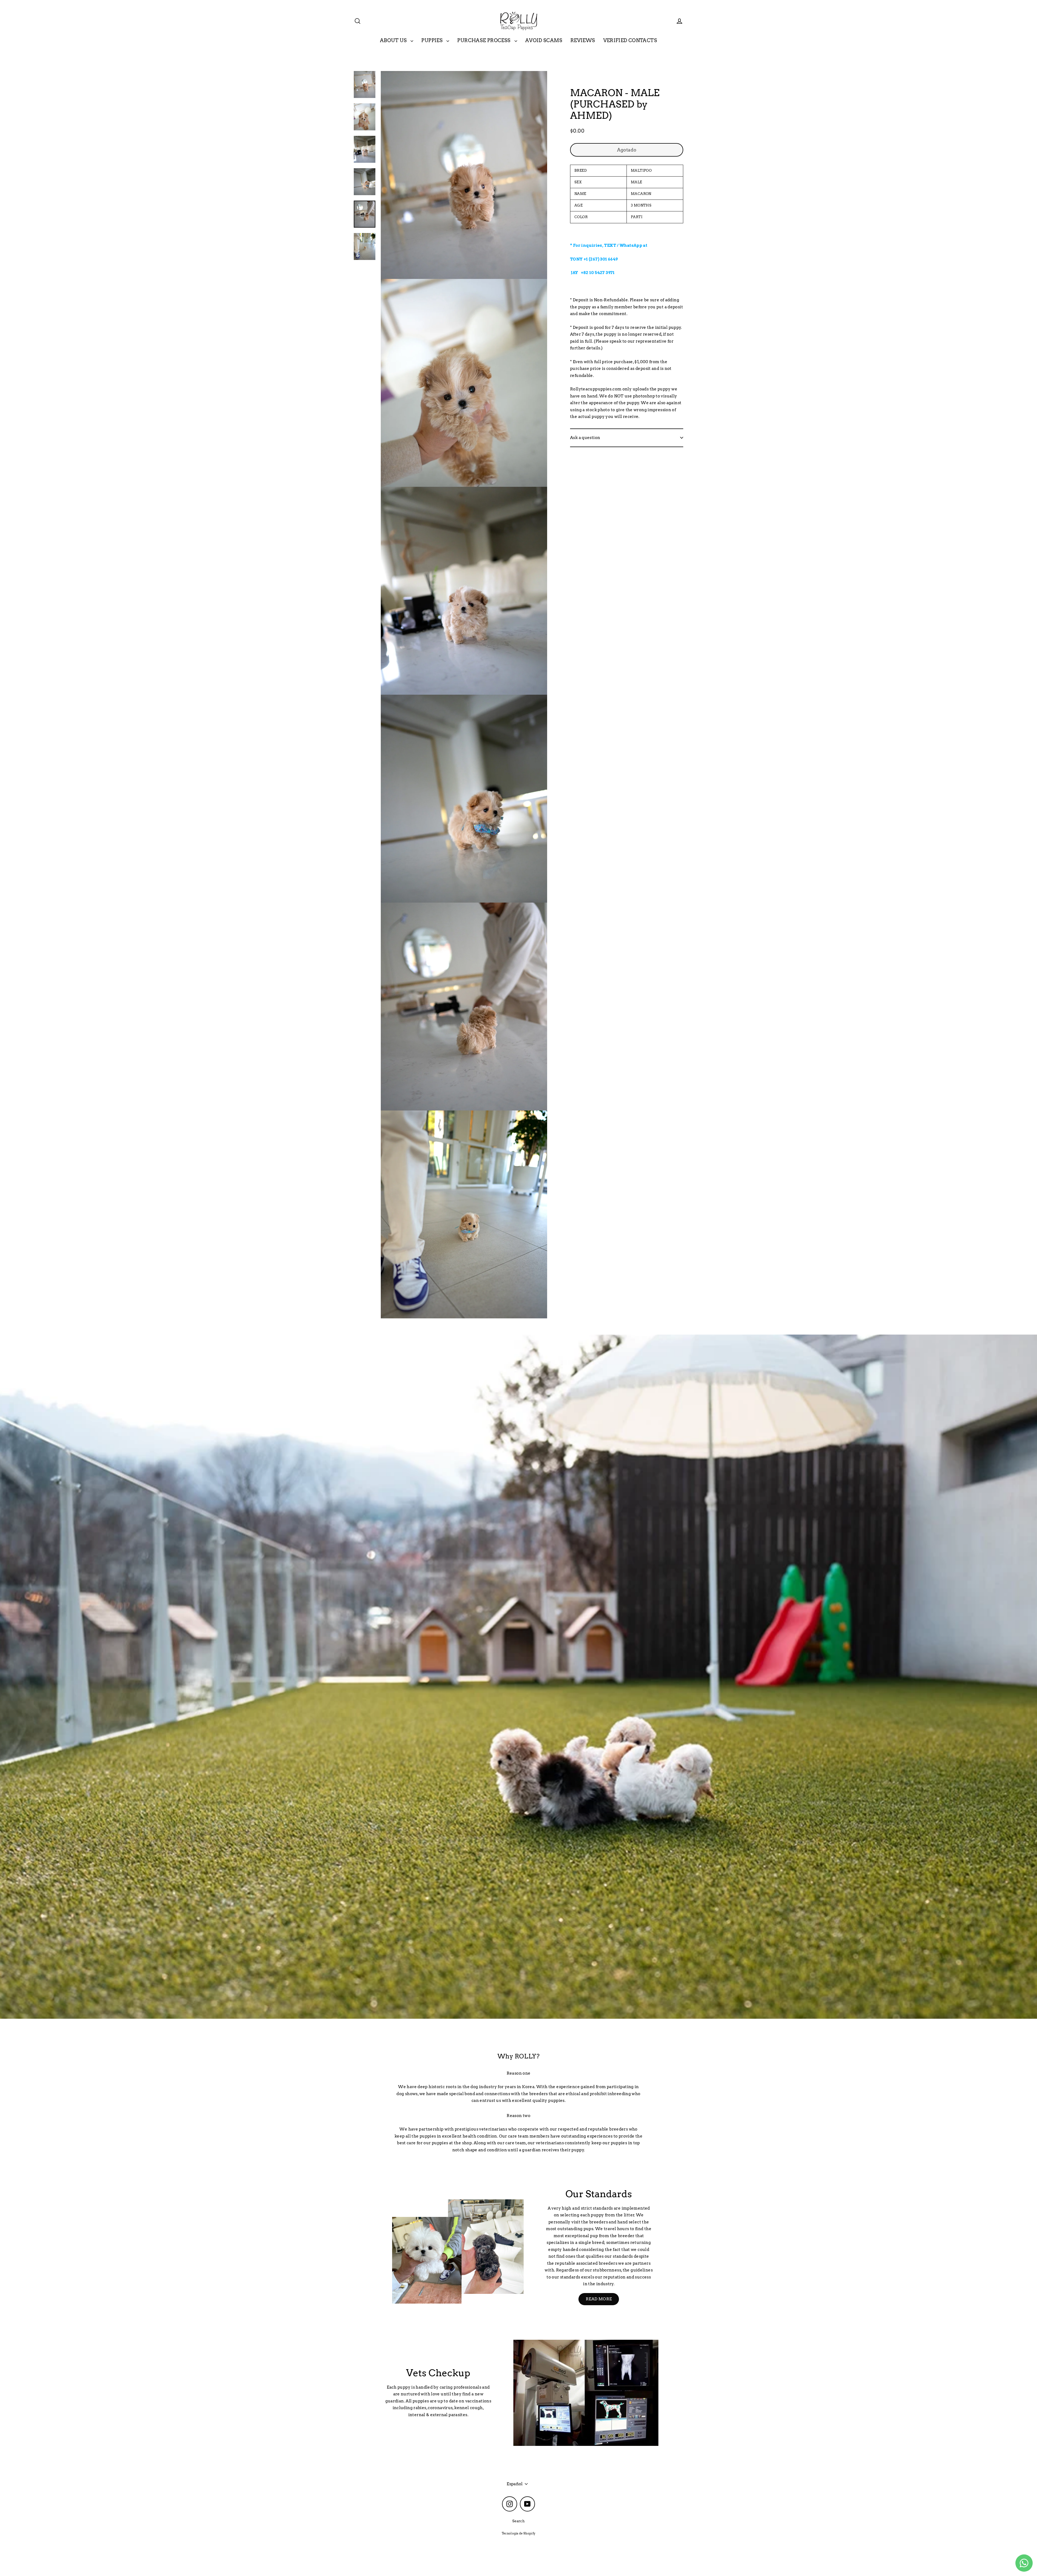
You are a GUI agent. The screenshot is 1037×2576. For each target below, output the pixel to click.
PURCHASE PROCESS (484, 40)
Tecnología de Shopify (519, 2533)
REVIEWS (583, 40)
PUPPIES (432, 40)
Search (518, 2521)
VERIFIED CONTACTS (630, 40)
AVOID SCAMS (544, 40)
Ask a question (585, 438)
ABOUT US (394, 40)
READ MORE (599, 2299)
